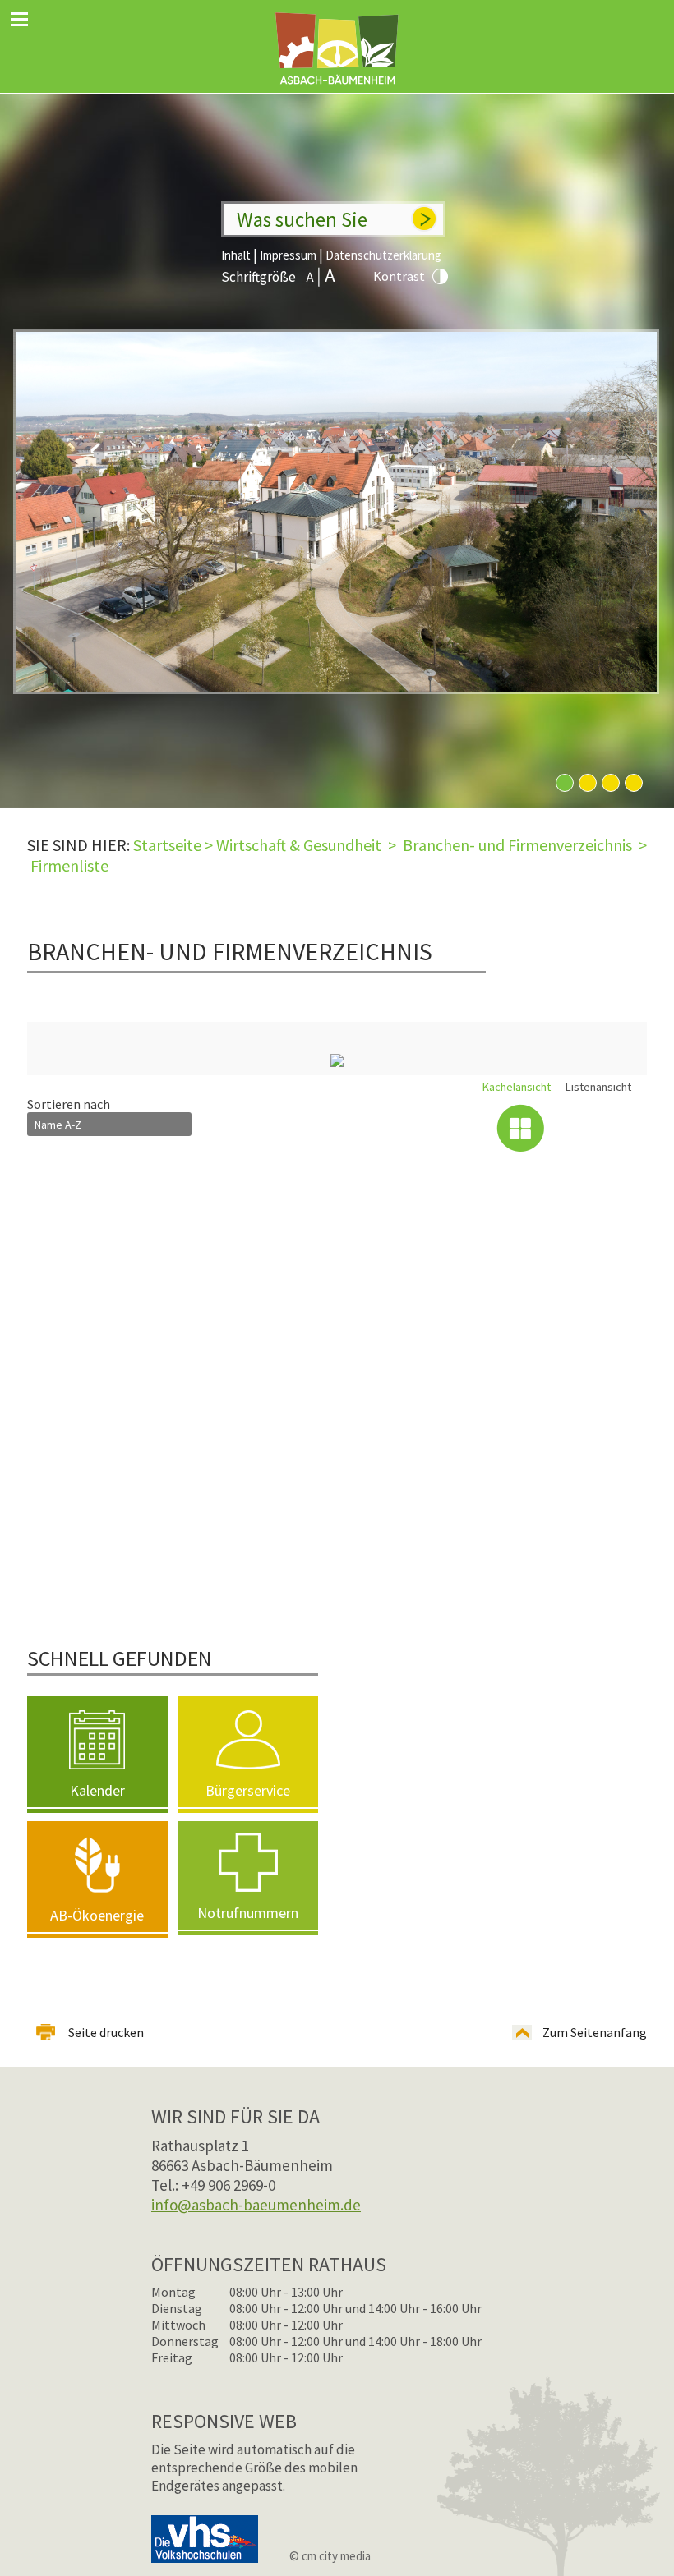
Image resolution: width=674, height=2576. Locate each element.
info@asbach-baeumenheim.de (256, 2205)
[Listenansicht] (602, 1128)
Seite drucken (106, 2032)
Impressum (288, 255)
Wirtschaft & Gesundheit (299, 845)
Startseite (167, 845)
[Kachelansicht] (520, 1128)
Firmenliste (69, 865)
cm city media (336, 2556)
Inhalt (236, 255)
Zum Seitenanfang (595, 2032)
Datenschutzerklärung (383, 255)
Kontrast (399, 276)
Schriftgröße (259, 277)
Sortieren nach (69, 1104)
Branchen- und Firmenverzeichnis (517, 845)
